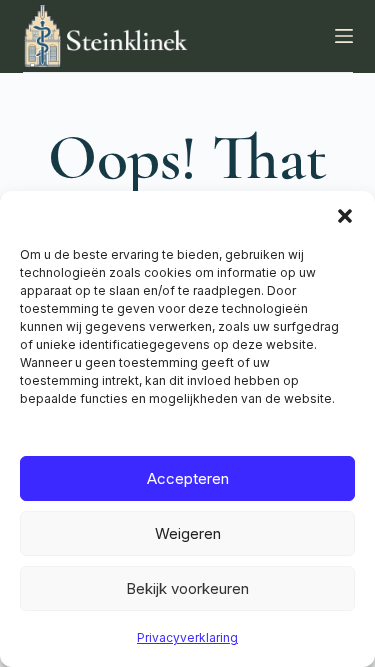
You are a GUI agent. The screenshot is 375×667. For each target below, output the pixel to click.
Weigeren (188, 533)
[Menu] (344, 36)
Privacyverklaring (187, 637)
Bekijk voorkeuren (187, 588)
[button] (345, 216)
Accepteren (188, 478)
